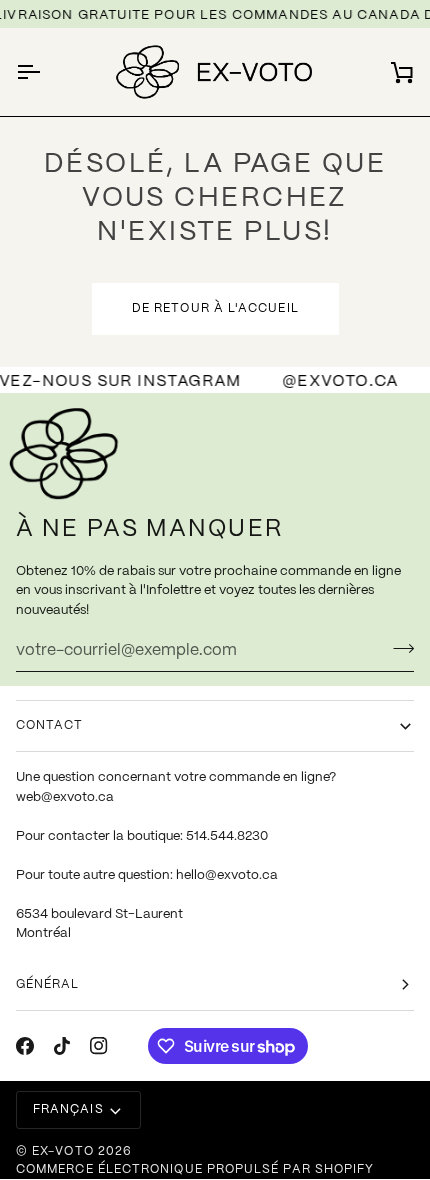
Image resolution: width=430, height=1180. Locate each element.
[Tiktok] (62, 1046)
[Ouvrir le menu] (46, 72)
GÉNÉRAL (48, 984)
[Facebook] (25, 1046)
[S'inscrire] (397, 648)
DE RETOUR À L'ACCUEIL (215, 308)
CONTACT (50, 725)
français (68, 1109)
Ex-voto (63, 1151)
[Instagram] (99, 1046)
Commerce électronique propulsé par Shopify (195, 1169)
